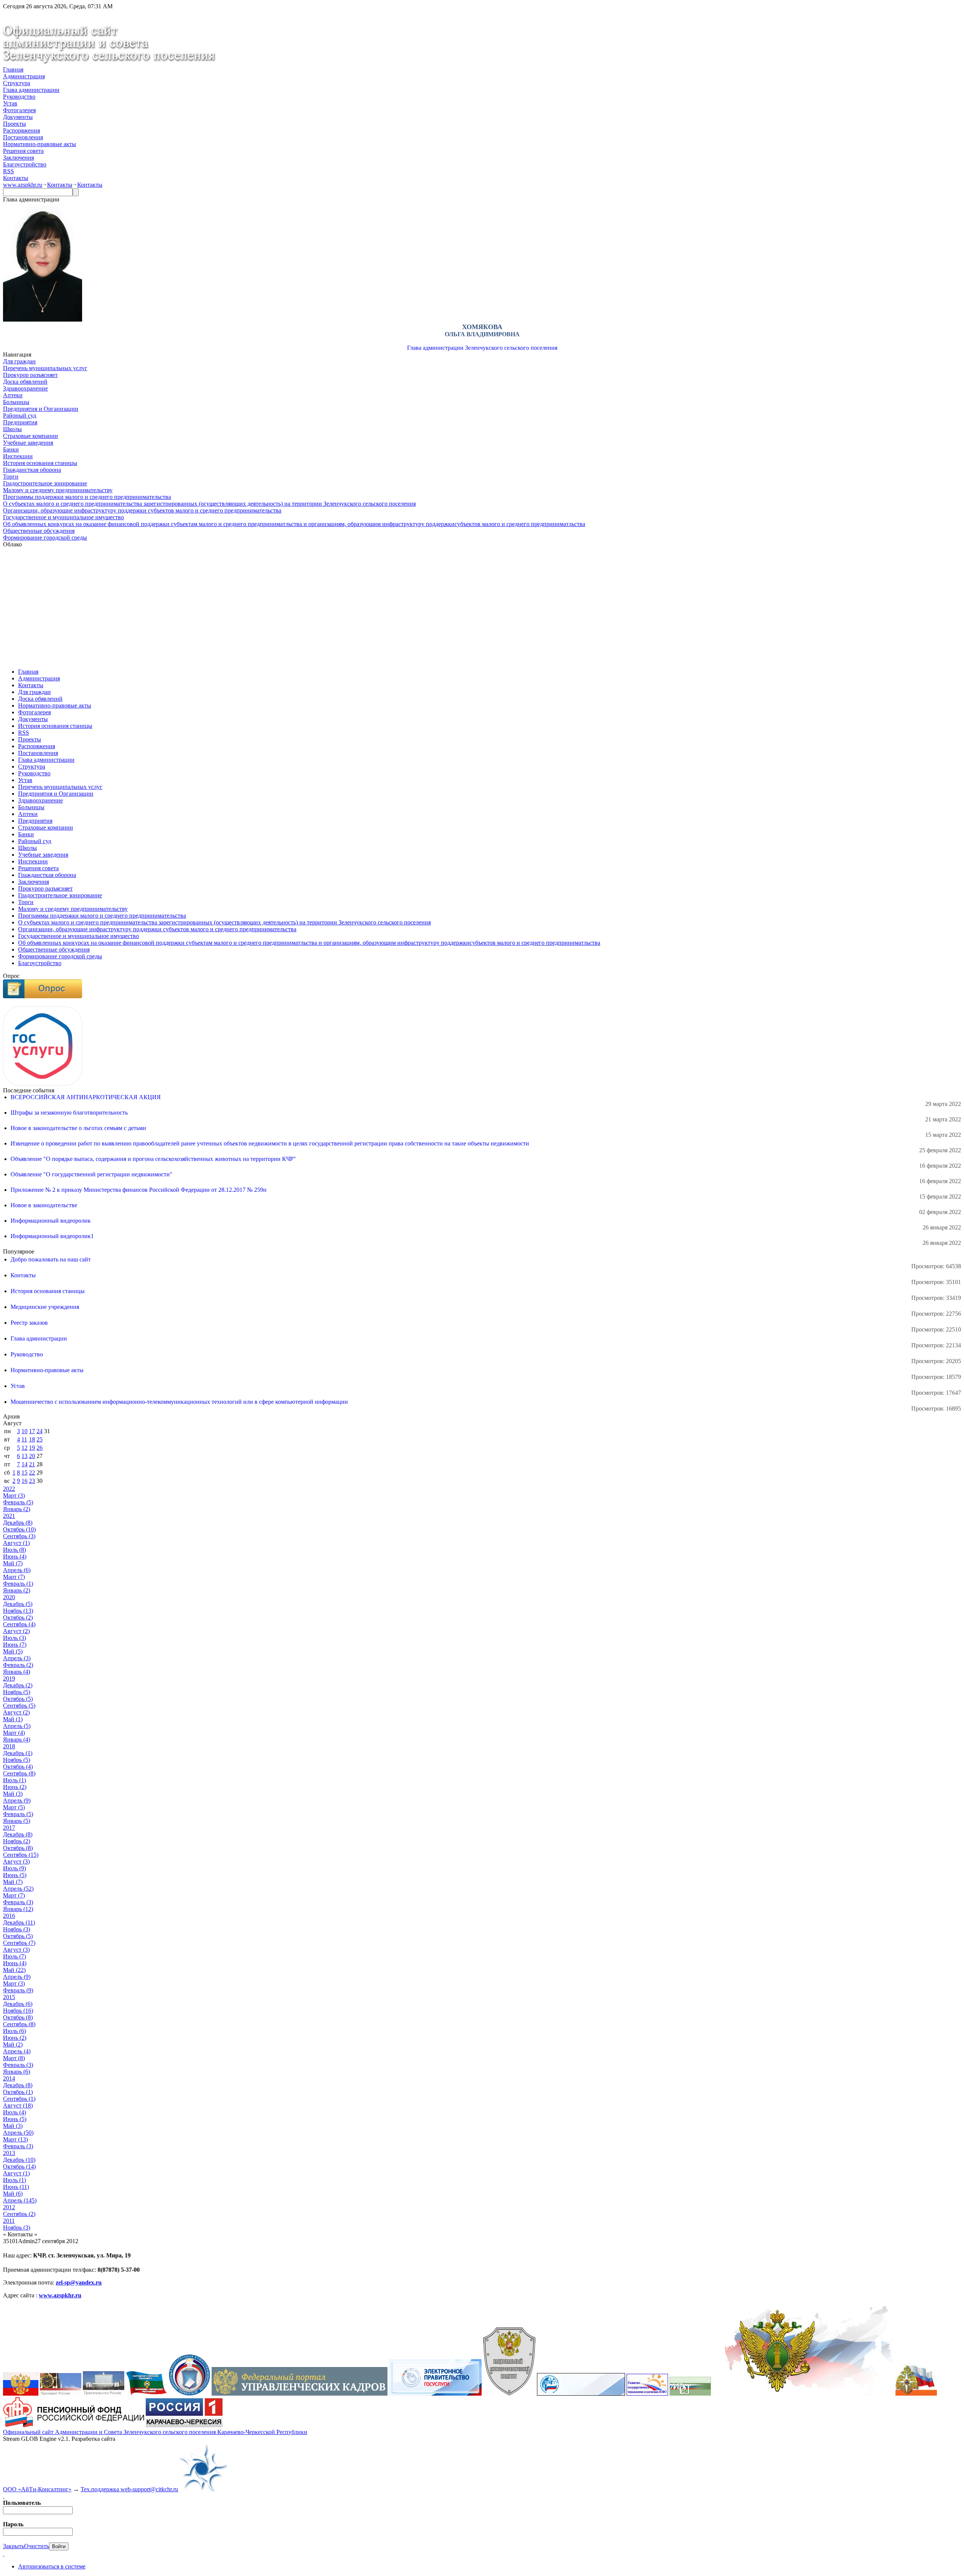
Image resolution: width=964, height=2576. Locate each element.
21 (32, 1464)
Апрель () (17, 1570)
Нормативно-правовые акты (40, 144)
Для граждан (19, 361)
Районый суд (20, 416)
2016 (9, 1916)
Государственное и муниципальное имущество (63, 517)
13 (24, 1456)
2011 (9, 2221)
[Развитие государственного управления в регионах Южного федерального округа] (647, 2394)
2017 (9, 1828)
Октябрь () (19, 1529)
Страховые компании (31, 436)
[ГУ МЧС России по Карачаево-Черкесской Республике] (916, 2394)
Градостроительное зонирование (45, 483)
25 (40, 1439)
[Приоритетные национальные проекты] (581, 2394)
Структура (17, 83)
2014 (9, 2078)
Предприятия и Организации (41, 409)
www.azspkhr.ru (23, 185)
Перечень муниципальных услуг (45, 368)
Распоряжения (21, 130)
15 (24, 1473)
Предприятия (20, 422)
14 (24, 1464)
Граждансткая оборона (32, 470)
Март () (14, 1495)
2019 (9, 1678)
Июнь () (15, 1556)
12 (24, 1448)
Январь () (17, 1509)
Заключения (18, 158)
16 (24, 1481)
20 (32, 1456)
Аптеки (13, 395)
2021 (9, 1516)
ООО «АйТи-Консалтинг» (37, 2489)
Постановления (23, 137)
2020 (9, 1597)
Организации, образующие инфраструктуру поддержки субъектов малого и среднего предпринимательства (142, 510)
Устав (10, 103)
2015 (9, 1997)
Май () (13, 1563)
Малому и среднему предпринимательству (58, 490)
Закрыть (14, 2546)
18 (32, 1439)
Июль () (14, 1550)
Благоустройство (25, 164)
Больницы (16, 402)
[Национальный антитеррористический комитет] (509, 2394)
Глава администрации (31, 90)
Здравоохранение (25, 388)
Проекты (14, 124)
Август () (16, 1543)
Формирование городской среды (45, 538)
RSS (8, 171)
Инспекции (18, 456)
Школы (12, 429)
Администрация (24, 76)
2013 (9, 2153)
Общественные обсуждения (39, 531)
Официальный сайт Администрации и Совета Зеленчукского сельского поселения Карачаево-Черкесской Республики (155, 2432)
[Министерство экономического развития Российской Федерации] (690, 2394)
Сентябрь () (19, 1536)
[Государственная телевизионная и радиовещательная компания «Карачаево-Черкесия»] (184, 2425)
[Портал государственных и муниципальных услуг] (435, 2394)
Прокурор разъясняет (30, 375)
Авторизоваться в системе (52, 2566)
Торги (11, 477)
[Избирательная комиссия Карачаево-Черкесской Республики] (189, 2394)
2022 (9, 1489)
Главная (13, 69)
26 (40, 1448)
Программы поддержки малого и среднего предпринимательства (87, 497)
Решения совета (23, 151)
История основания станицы (40, 463)
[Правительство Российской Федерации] (104, 2394)
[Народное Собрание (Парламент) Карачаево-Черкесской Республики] (146, 2394)
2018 (9, 1746)
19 (32, 1448)
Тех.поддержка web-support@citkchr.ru (129, 2489)
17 (32, 1431)
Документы (18, 117)
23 (32, 1481)
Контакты (16, 178)
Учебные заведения (28, 443)
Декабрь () (18, 1523)
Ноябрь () (18, 1611)
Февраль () (18, 1502)
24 (40, 1431)
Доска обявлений (25, 382)
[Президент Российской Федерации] (61, 2394)
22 (32, 1473)
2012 (9, 2207)
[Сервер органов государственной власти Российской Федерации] (21, 2394)
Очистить (37, 2546)
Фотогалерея (19, 110)
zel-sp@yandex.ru (79, 2282)
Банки (11, 449)
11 (24, 1439)
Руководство (19, 97)
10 (24, 1431)
